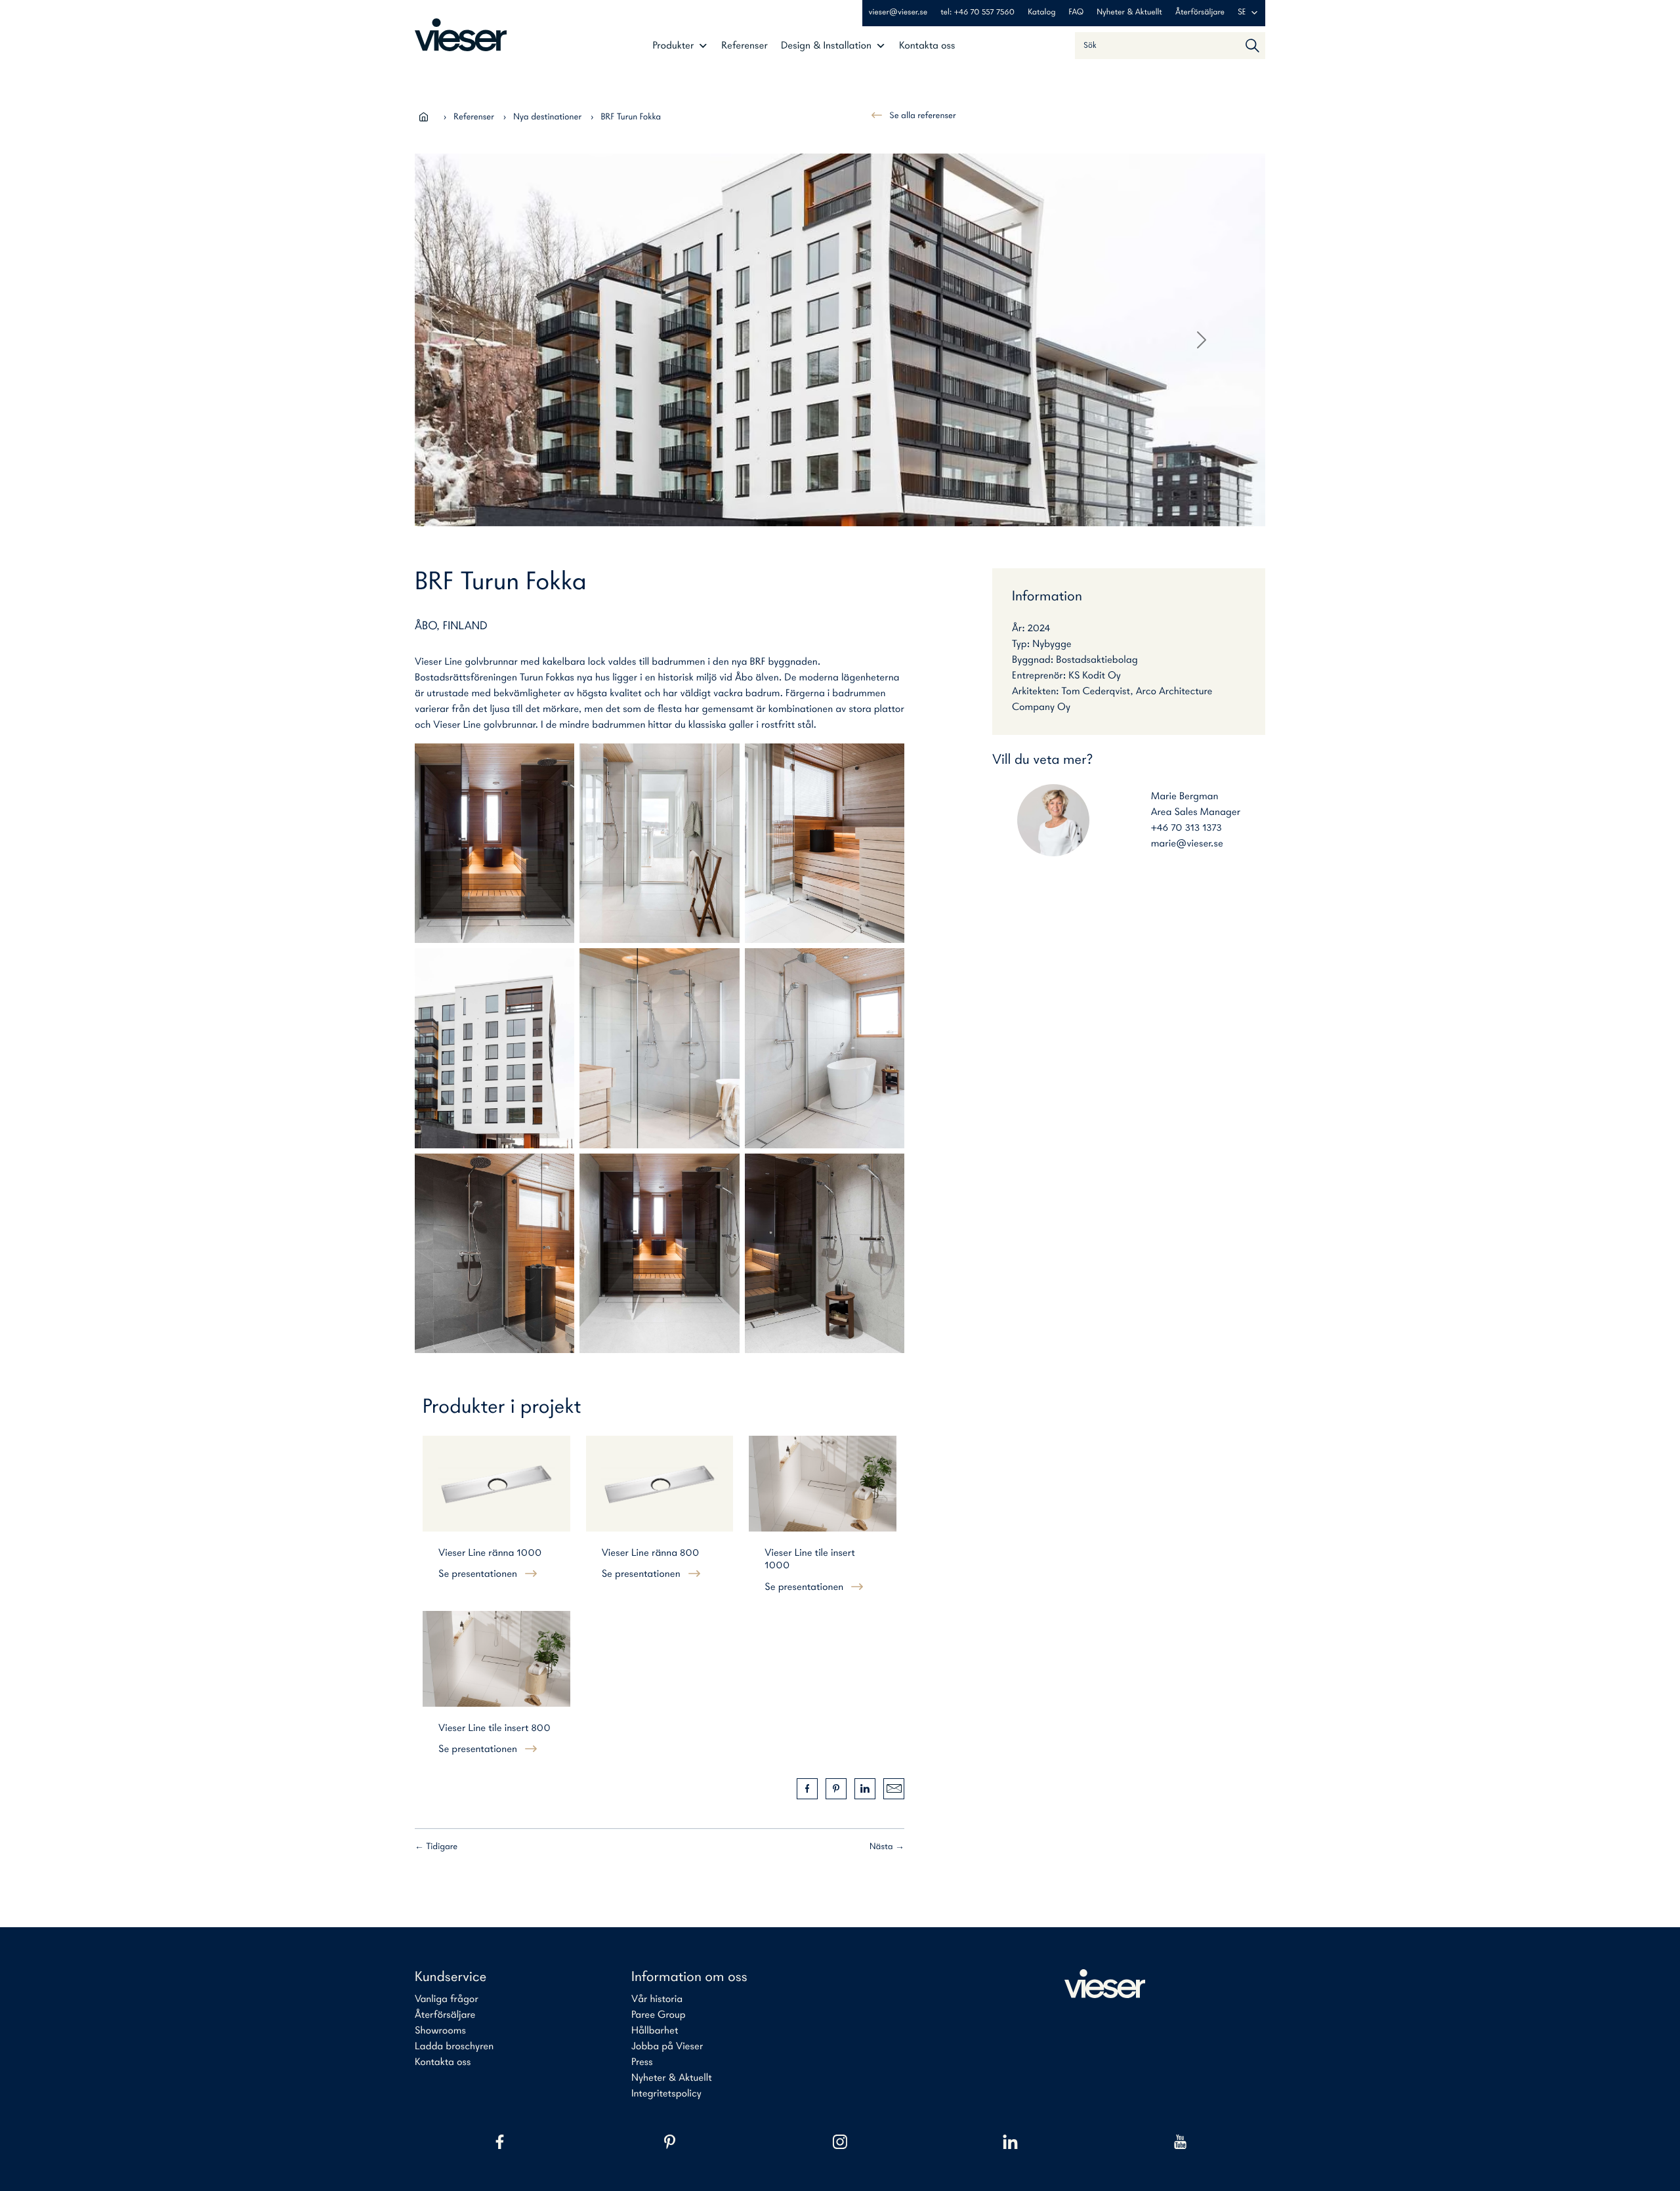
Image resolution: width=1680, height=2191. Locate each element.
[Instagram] (840, 2142)
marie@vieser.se (1187, 844)
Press (642, 2062)
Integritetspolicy (666, 2094)
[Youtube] (1180, 2142)
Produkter (673, 46)
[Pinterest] (670, 2142)
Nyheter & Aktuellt (1129, 13)
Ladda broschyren (454, 2047)
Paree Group (659, 2015)
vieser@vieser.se (898, 13)
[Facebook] (500, 2142)
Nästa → (887, 1847)
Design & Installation (826, 46)
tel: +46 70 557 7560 (977, 13)
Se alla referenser (922, 116)
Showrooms (440, 2031)
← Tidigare (436, 1847)
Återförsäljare (1200, 13)
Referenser (745, 46)
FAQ (1077, 13)
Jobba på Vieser (667, 2047)
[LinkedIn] (1010, 2142)
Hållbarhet (655, 2031)
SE (1242, 13)
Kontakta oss (927, 46)
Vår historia (657, 1999)
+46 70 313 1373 (1186, 828)
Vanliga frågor (447, 1999)
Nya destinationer (547, 117)
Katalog (1041, 13)
